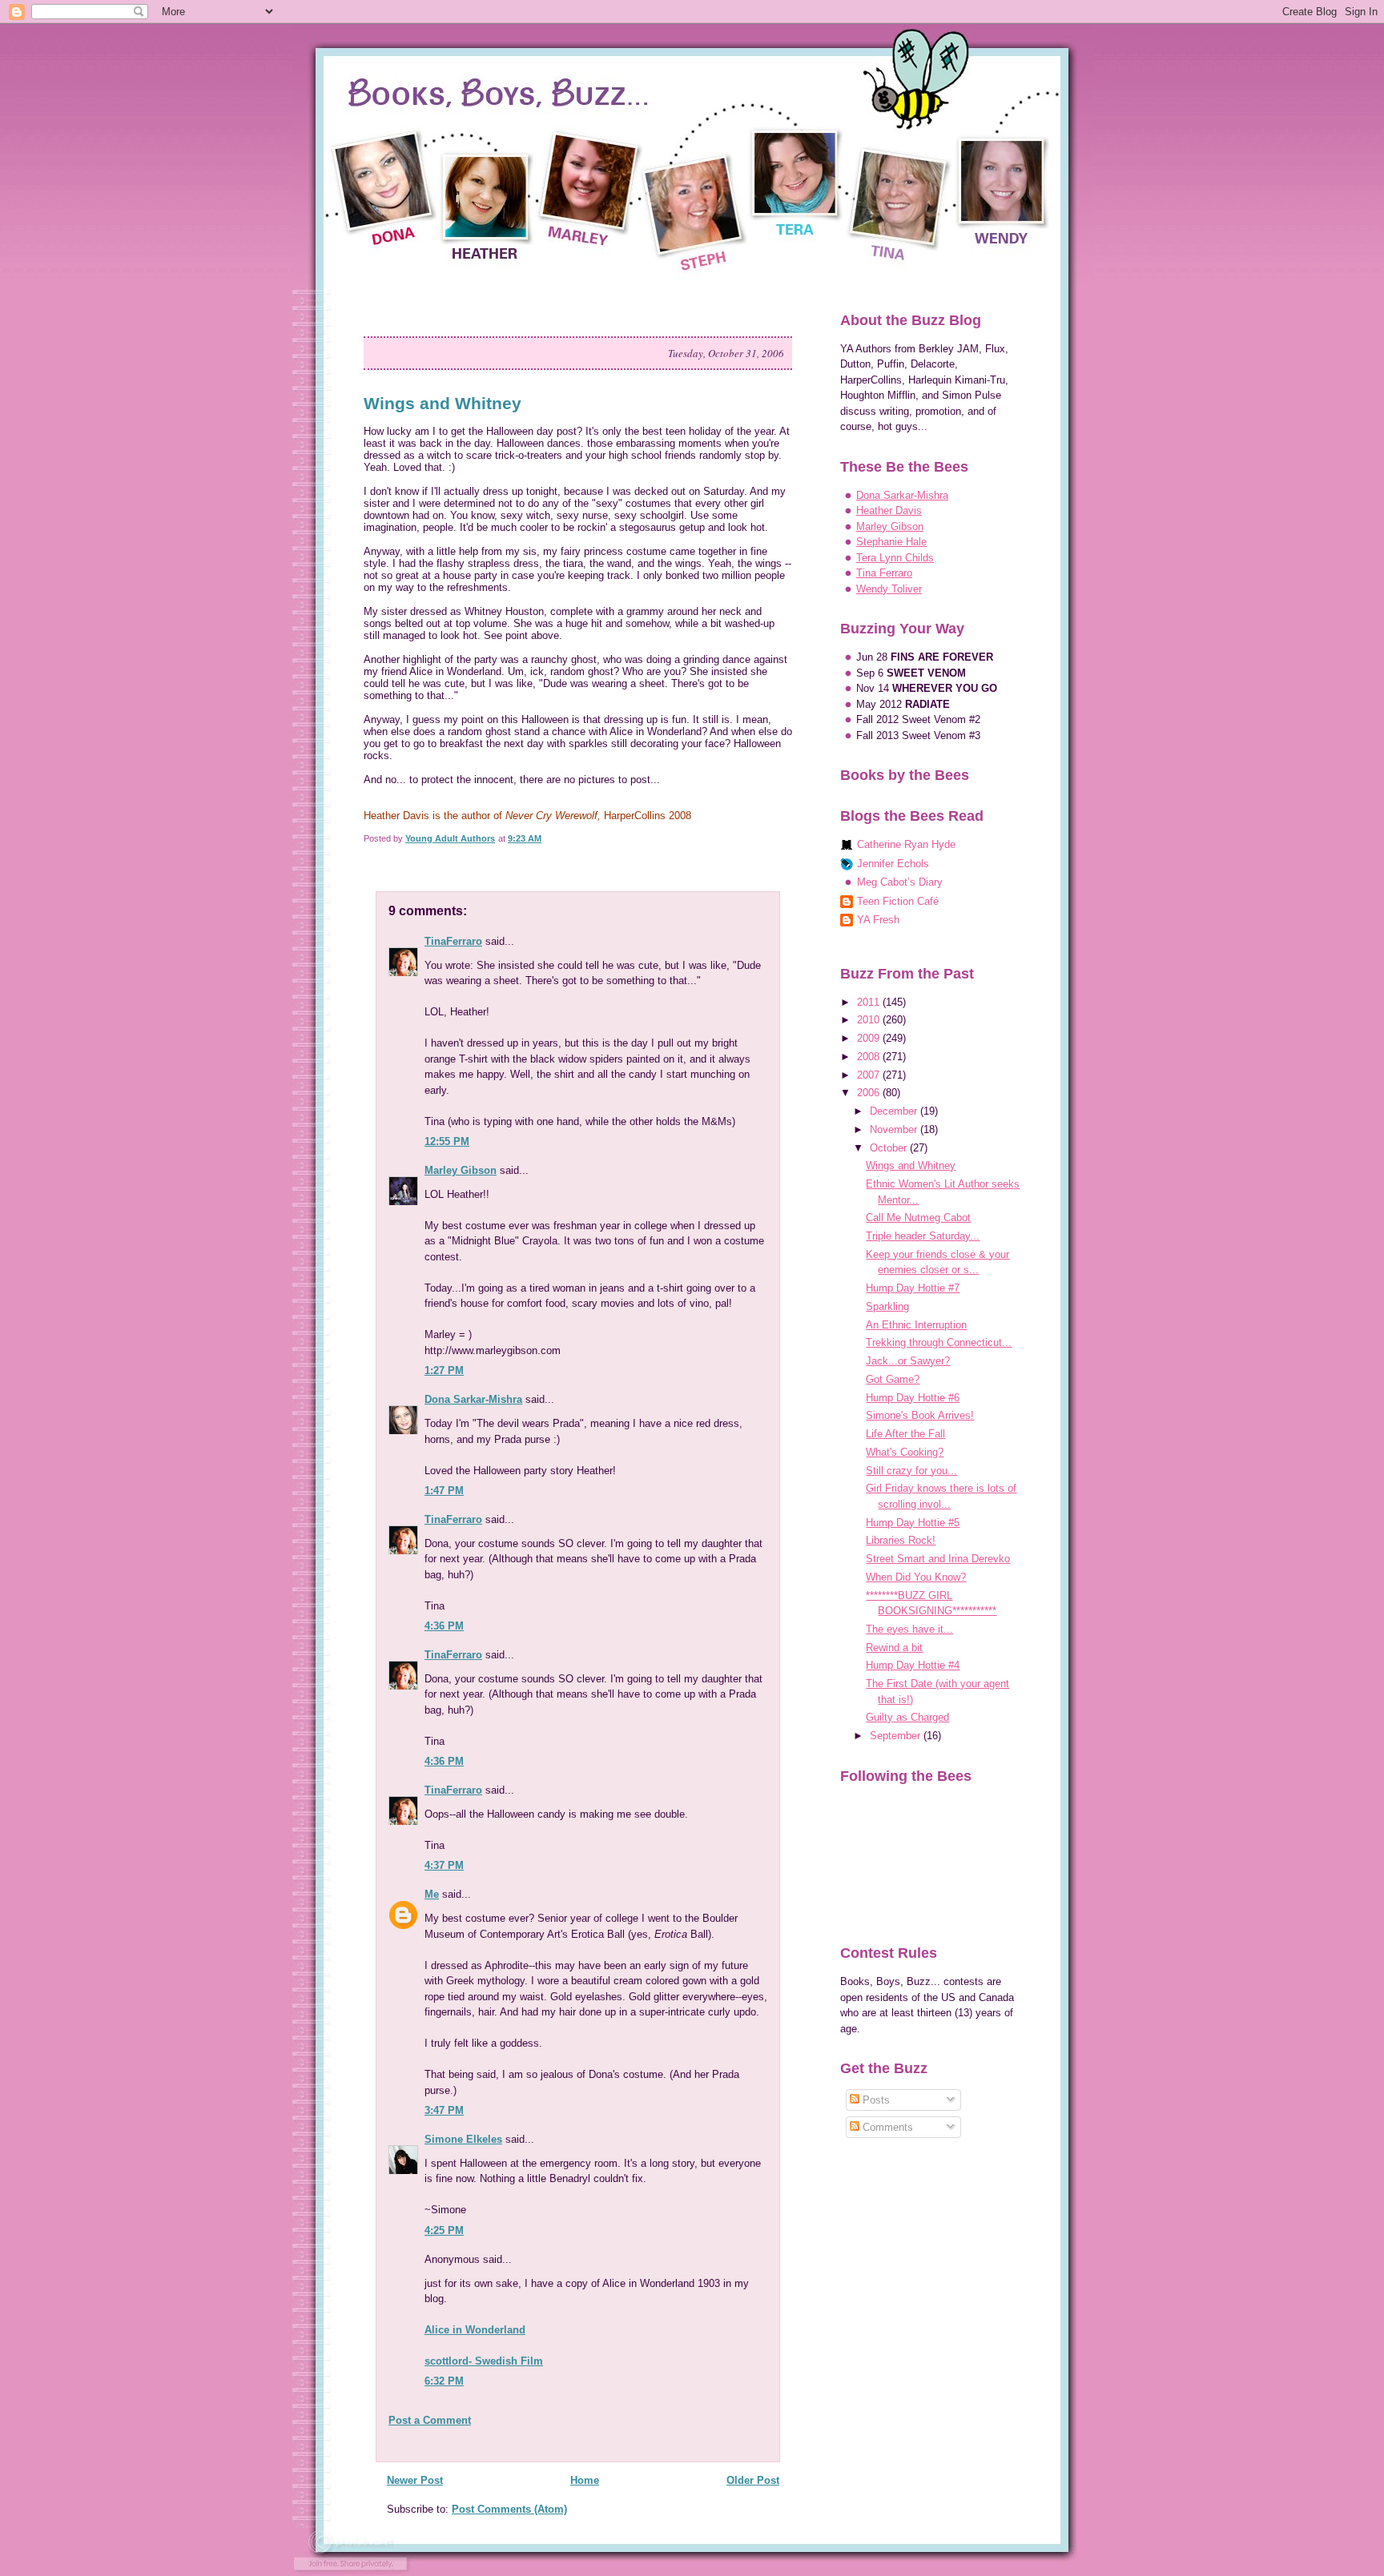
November (895, 1129)
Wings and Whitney (911, 1165)
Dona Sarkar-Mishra (473, 1399)
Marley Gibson (461, 1170)
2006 (870, 1093)
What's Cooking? (905, 1452)
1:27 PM (444, 1370)
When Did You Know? (916, 1577)
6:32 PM (444, 2381)
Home (585, 2480)
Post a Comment (430, 2420)
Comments (886, 2127)
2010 (870, 1020)
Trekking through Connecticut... (939, 1342)
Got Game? (893, 1379)
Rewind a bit (894, 1648)
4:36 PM (444, 1626)
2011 (870, 1002)
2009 (870, 1038)
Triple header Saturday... (923, 1236)
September (897, 1736)
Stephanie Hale (891, 542)
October (890, 1148)
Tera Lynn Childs (895, 558)
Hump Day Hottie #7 (913, 1288)
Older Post (753, 2480)
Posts (875, 2100)
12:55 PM (447, 1141)
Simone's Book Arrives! (920, 1415)
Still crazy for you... (911, 1471)
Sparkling (887, 1306)
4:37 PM (444, 1865)
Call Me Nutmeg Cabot (918, 1218)
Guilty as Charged (907, 1717)
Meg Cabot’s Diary (900, 882)
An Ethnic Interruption (916, 1325)
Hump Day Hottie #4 (913, 1665)
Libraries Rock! (901, 1540)
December (895, 1111)
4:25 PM (444, 2230)
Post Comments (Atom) (509, 2509)
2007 (870, 1075)
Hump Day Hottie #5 (913, 1523)
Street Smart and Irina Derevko (938, 1559)
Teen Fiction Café (898, 901)
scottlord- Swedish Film (484, 2361)
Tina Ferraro (884, 573)
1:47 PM (444, 1491)
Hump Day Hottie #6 (913, 1398)
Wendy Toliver (889, 589)
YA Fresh (878, 920)
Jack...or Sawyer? (908, 1361)
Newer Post (415, 2480)
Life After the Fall (905, 1434)
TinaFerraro (453, 941)
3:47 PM (444, 2110)
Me (432, 1894)
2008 (870, 1057)
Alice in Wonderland (475, 2330)
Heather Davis (889, 510)
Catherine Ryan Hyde (906, 844)
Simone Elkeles (463, 2139)
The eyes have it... (909, 1629)
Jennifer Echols (893, 864)
